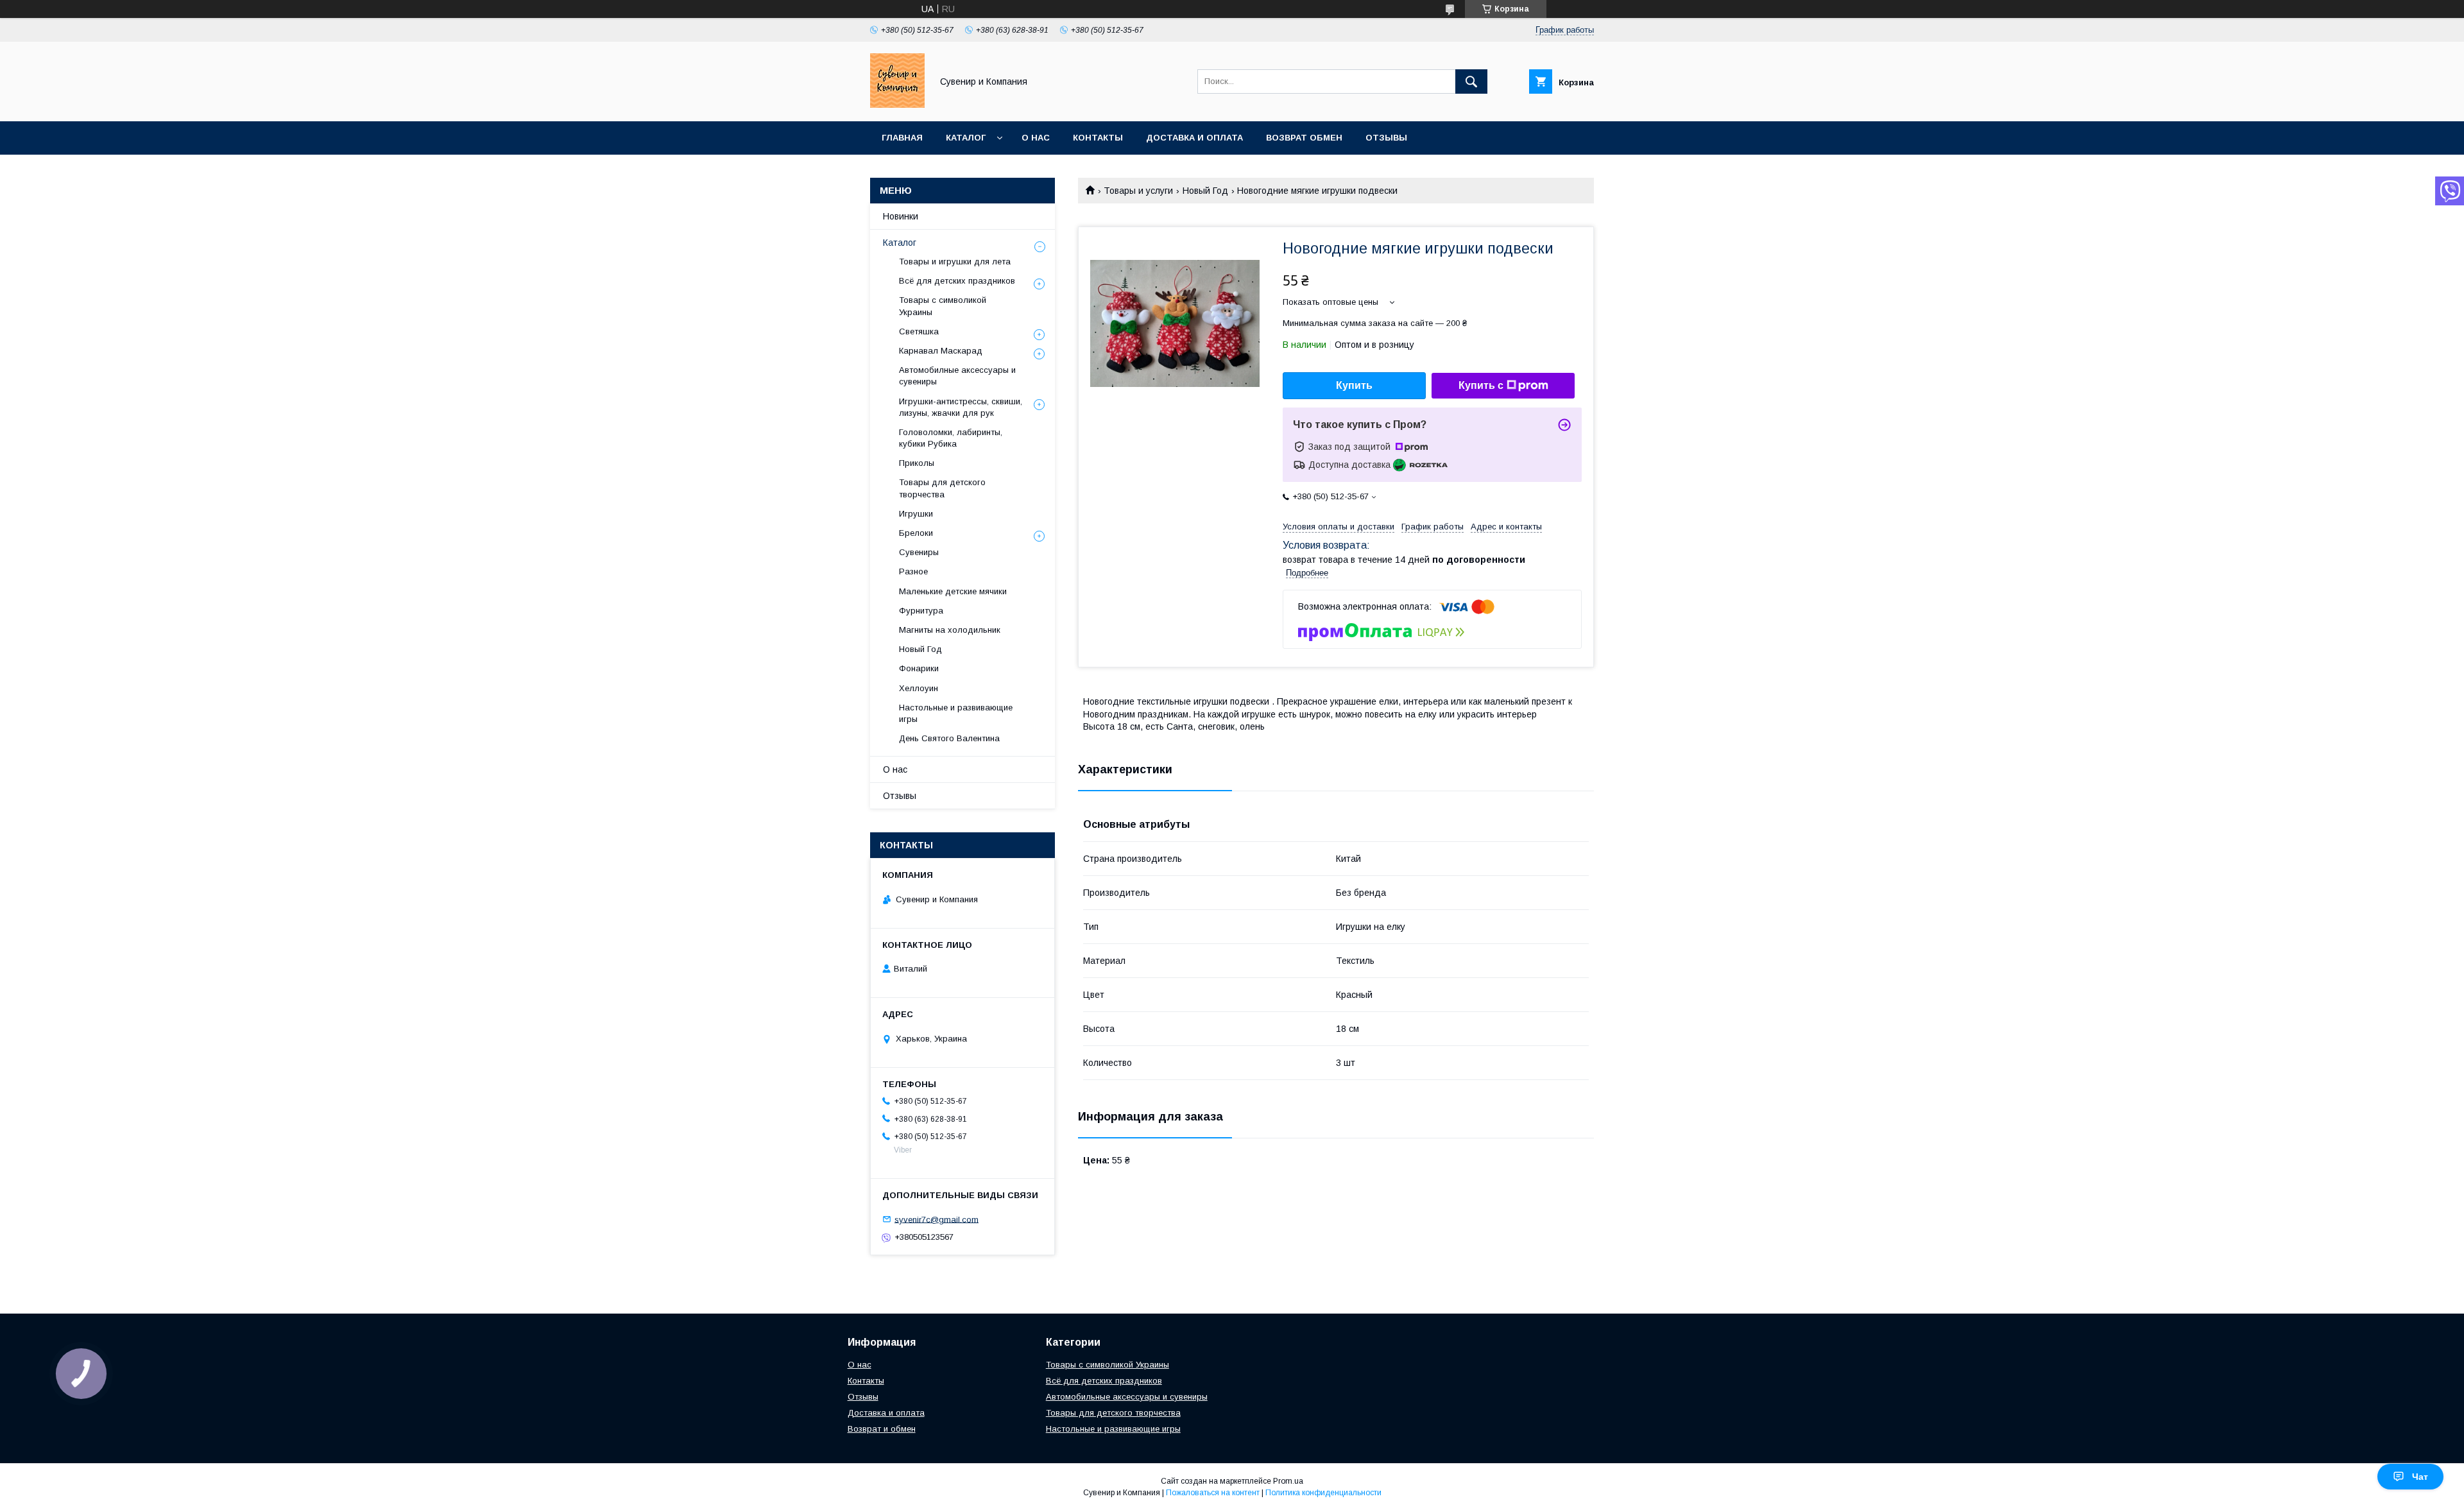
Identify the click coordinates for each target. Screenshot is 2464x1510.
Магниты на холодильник (950, 630)
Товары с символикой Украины (943, 306)
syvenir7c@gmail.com (937, 1219)
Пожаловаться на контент (1213, 1493)
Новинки (901, 216)
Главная (902, 138)
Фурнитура (921, 611)
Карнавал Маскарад (941, 351)
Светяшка (919, 331)
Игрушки (916, 514)
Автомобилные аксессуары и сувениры (957, 376)
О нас (1036, 138)
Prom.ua (1288, 1481)
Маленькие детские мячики (953, 591)
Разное (913, 571)
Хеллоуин (919, 688)
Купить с (1481, 385)
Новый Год (1205, 191)
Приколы (917, 463)
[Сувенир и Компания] (897, 105)
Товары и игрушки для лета (955, 262)
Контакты (1098, 138)
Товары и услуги (1138, 191)
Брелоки (916, 533)
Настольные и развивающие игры (956, 713)
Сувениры (919, 552)
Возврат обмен (1304, 138)
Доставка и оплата (1194, 138)
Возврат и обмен (882, 1429)
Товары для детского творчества (942, 488)
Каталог (966, 138)
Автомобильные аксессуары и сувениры (1127, 1397)
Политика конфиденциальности (1323, 1493)
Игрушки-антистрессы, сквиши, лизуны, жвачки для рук (961, 407)
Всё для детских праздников (957, 281)
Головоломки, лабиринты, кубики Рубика (951, 438)
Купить (1354, 385)
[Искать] (1471, 82)
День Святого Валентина (949, 738)
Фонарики (919, 668)
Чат (2420, 1477)
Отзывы (1386, 138)
